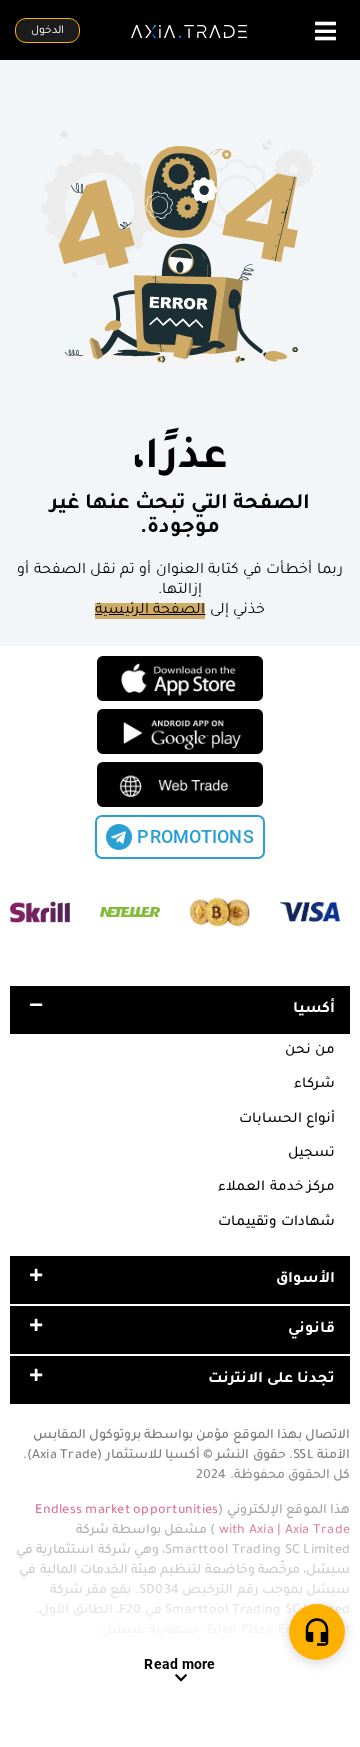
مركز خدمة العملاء (276, 1187)
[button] (180, 1010)
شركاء (314, 1084)
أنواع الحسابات (287, 1119)
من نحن (310, 1050)
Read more (179, 1664)
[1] (317, 1632)
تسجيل (311, 1153)
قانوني (311, 1330)
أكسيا (314, 1010)
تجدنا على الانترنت (272, 1380)
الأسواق (305, 1280)
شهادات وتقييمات (276, 1222)
